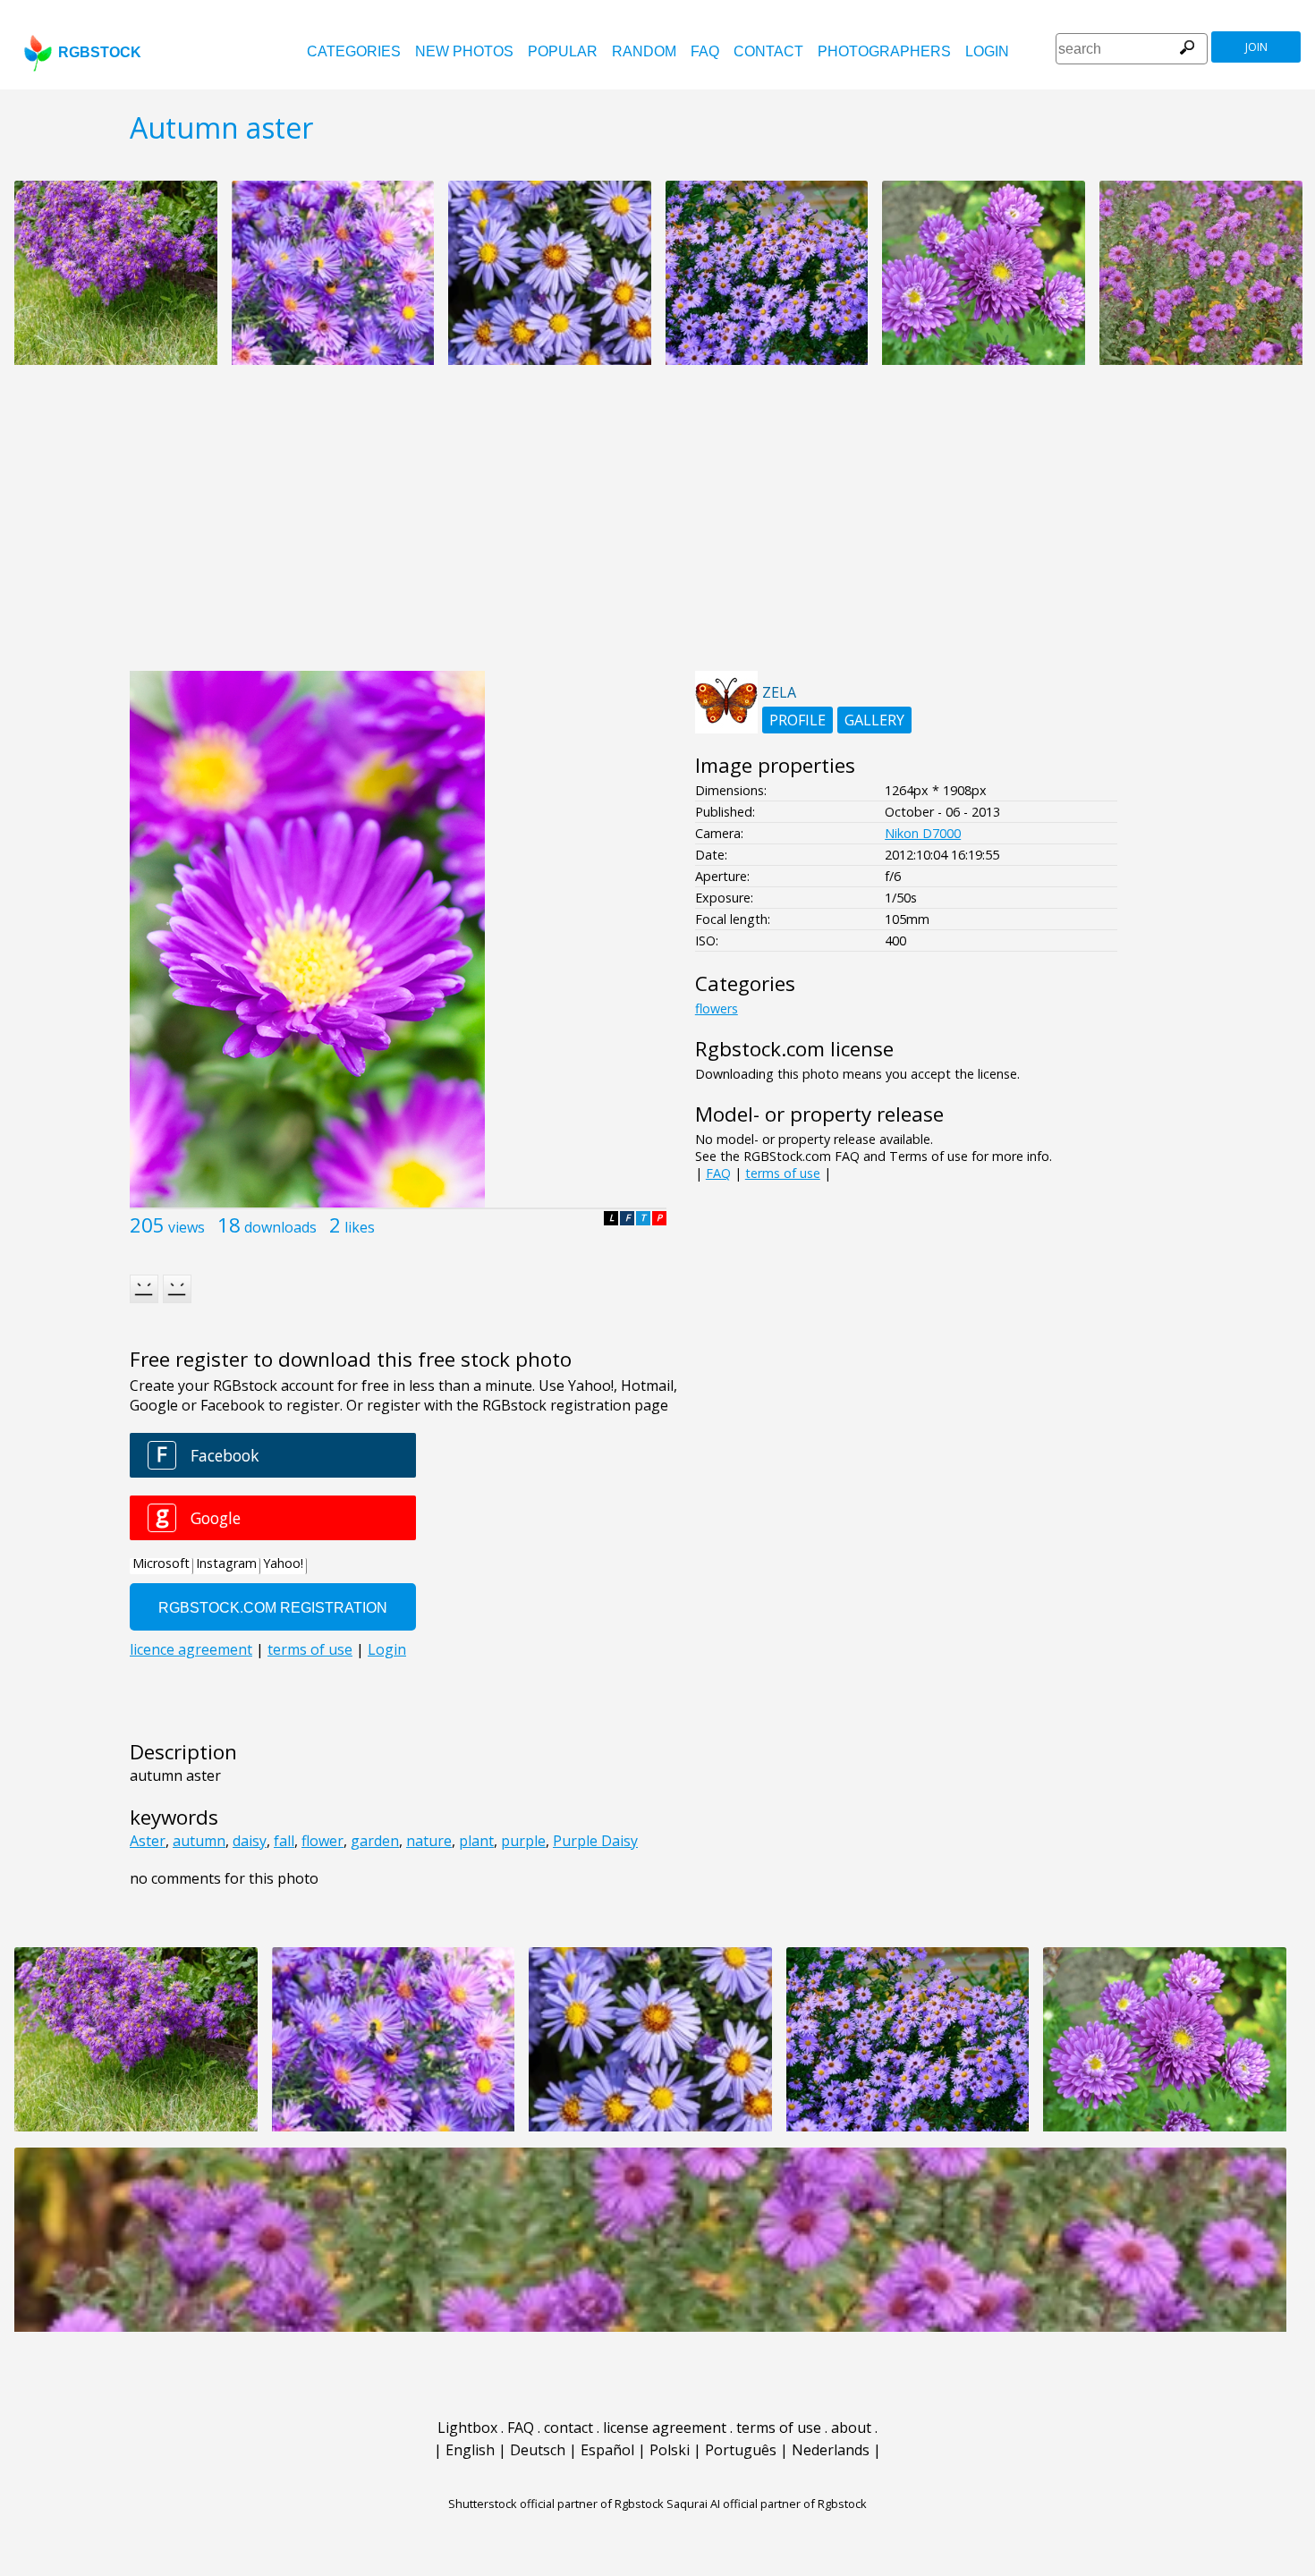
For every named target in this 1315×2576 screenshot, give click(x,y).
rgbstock (100, 52)
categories (354, 51)
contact (768, 51)
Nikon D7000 (923, 833)
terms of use (783, 1173)
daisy (250, 1841)
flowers (717, 1008)
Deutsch (538, 2450)
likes (360, 1227)
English (470, 2450)
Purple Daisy (595, 1841)
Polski (670, 2450)
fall (284, 1841)
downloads (280, 1227)
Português (741, 2450)
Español (607, 2450)
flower (322, 1841)
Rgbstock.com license (794, 1049)
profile (797, 720)
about (851, 2428)
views (187, 1227)
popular (563, 51)
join (1256, 47)
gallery (874, 720)
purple (523, 1841)
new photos (464, 51)
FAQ (705, 51)
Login (987, 51)
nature (429, 1841)
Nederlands (831, 2450)
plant (476, 1841)
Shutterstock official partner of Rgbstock (556, 2504)
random (644, 51)
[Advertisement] (657, 528)
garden (375, 1841)
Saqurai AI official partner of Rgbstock (767, 2504)
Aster (148, 1841)
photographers (884, 51)
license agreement (665, 2428)
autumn (199, 1841)
